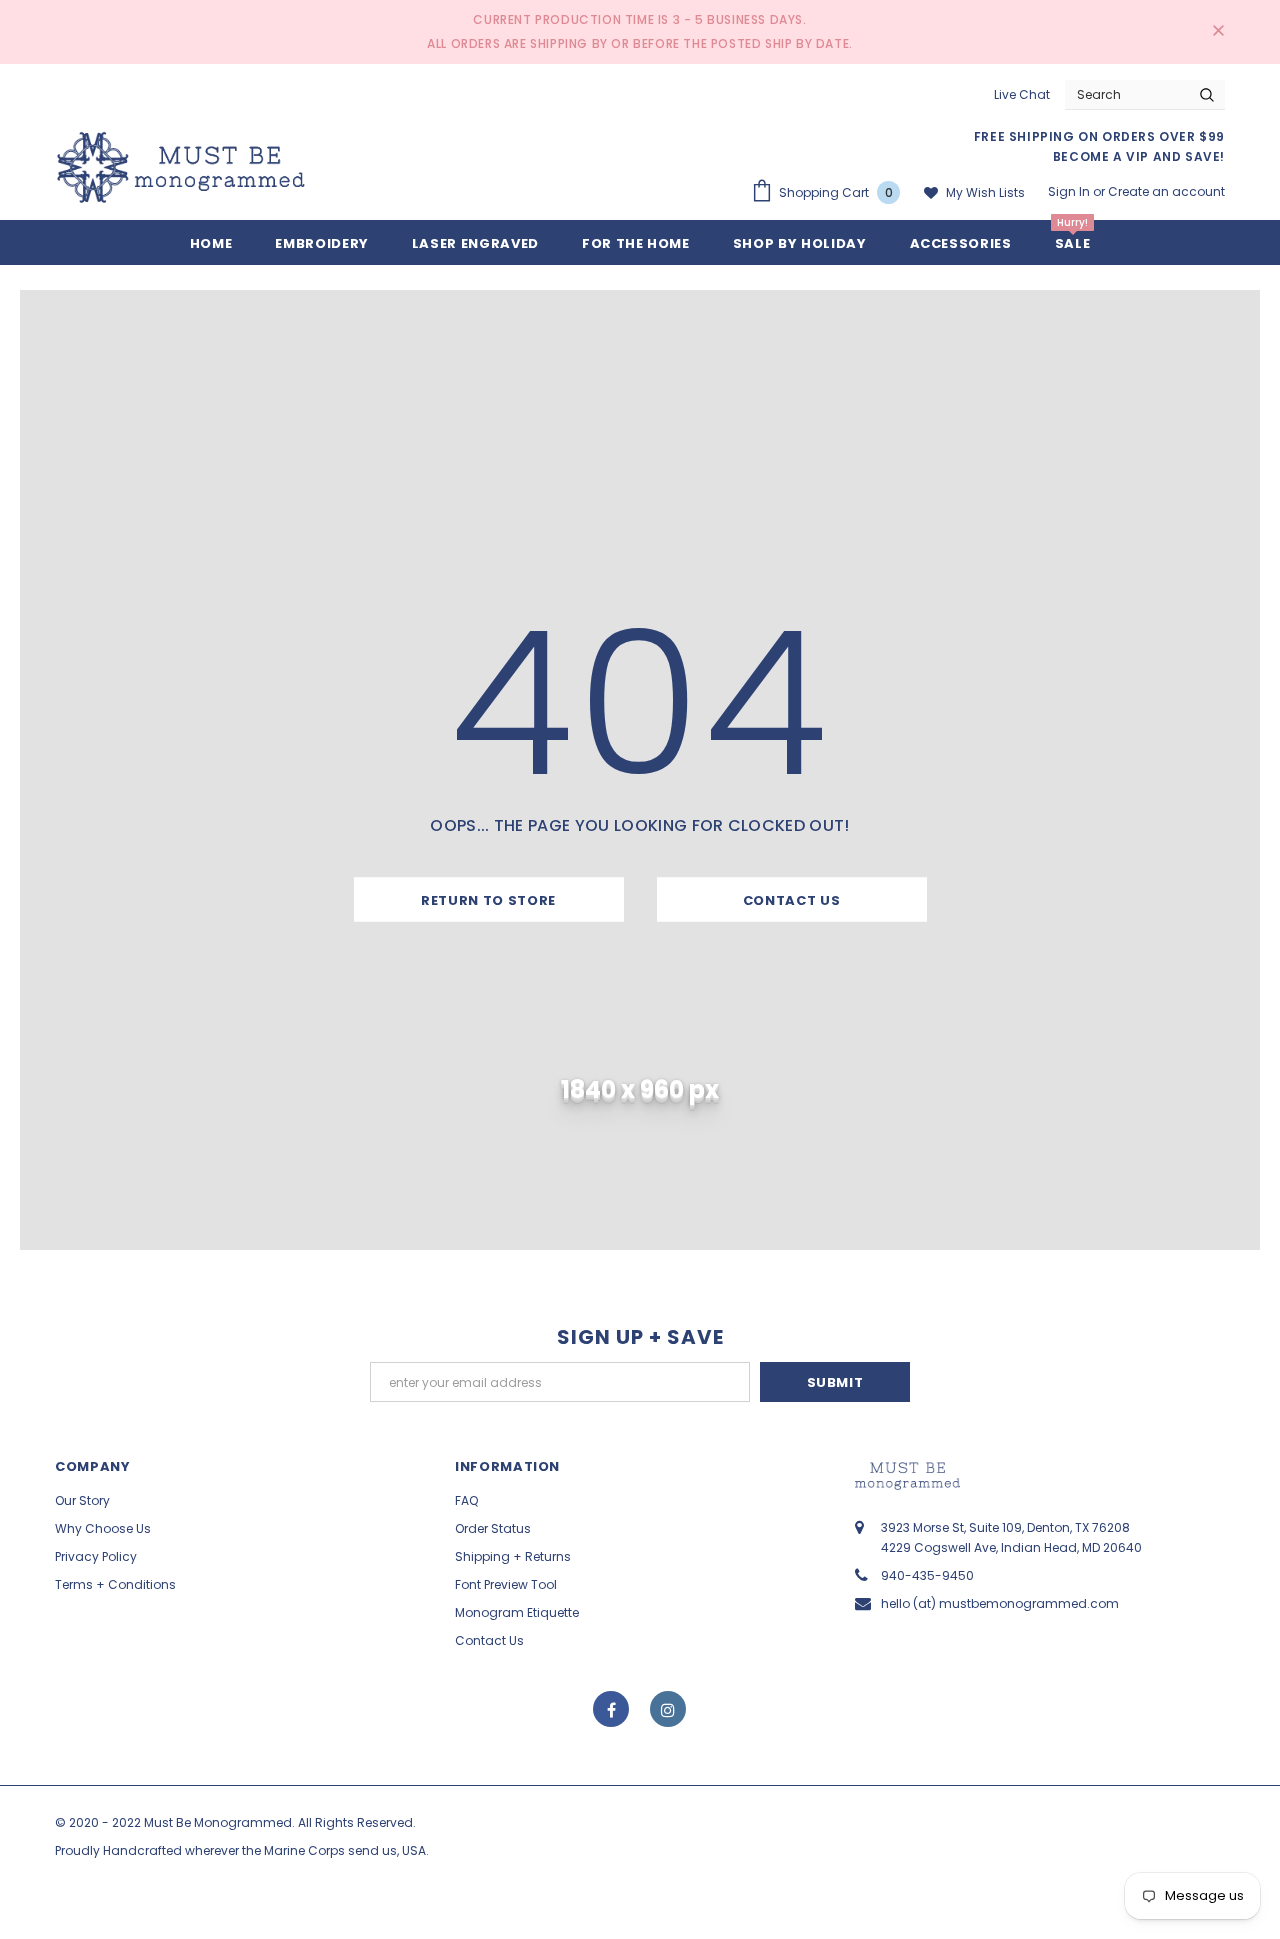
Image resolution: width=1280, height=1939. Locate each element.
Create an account (1166, 191)
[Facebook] (611, 1709)
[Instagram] (668, 1709)
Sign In (1070, 191)
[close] (1218, 32)
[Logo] (181, 167)
